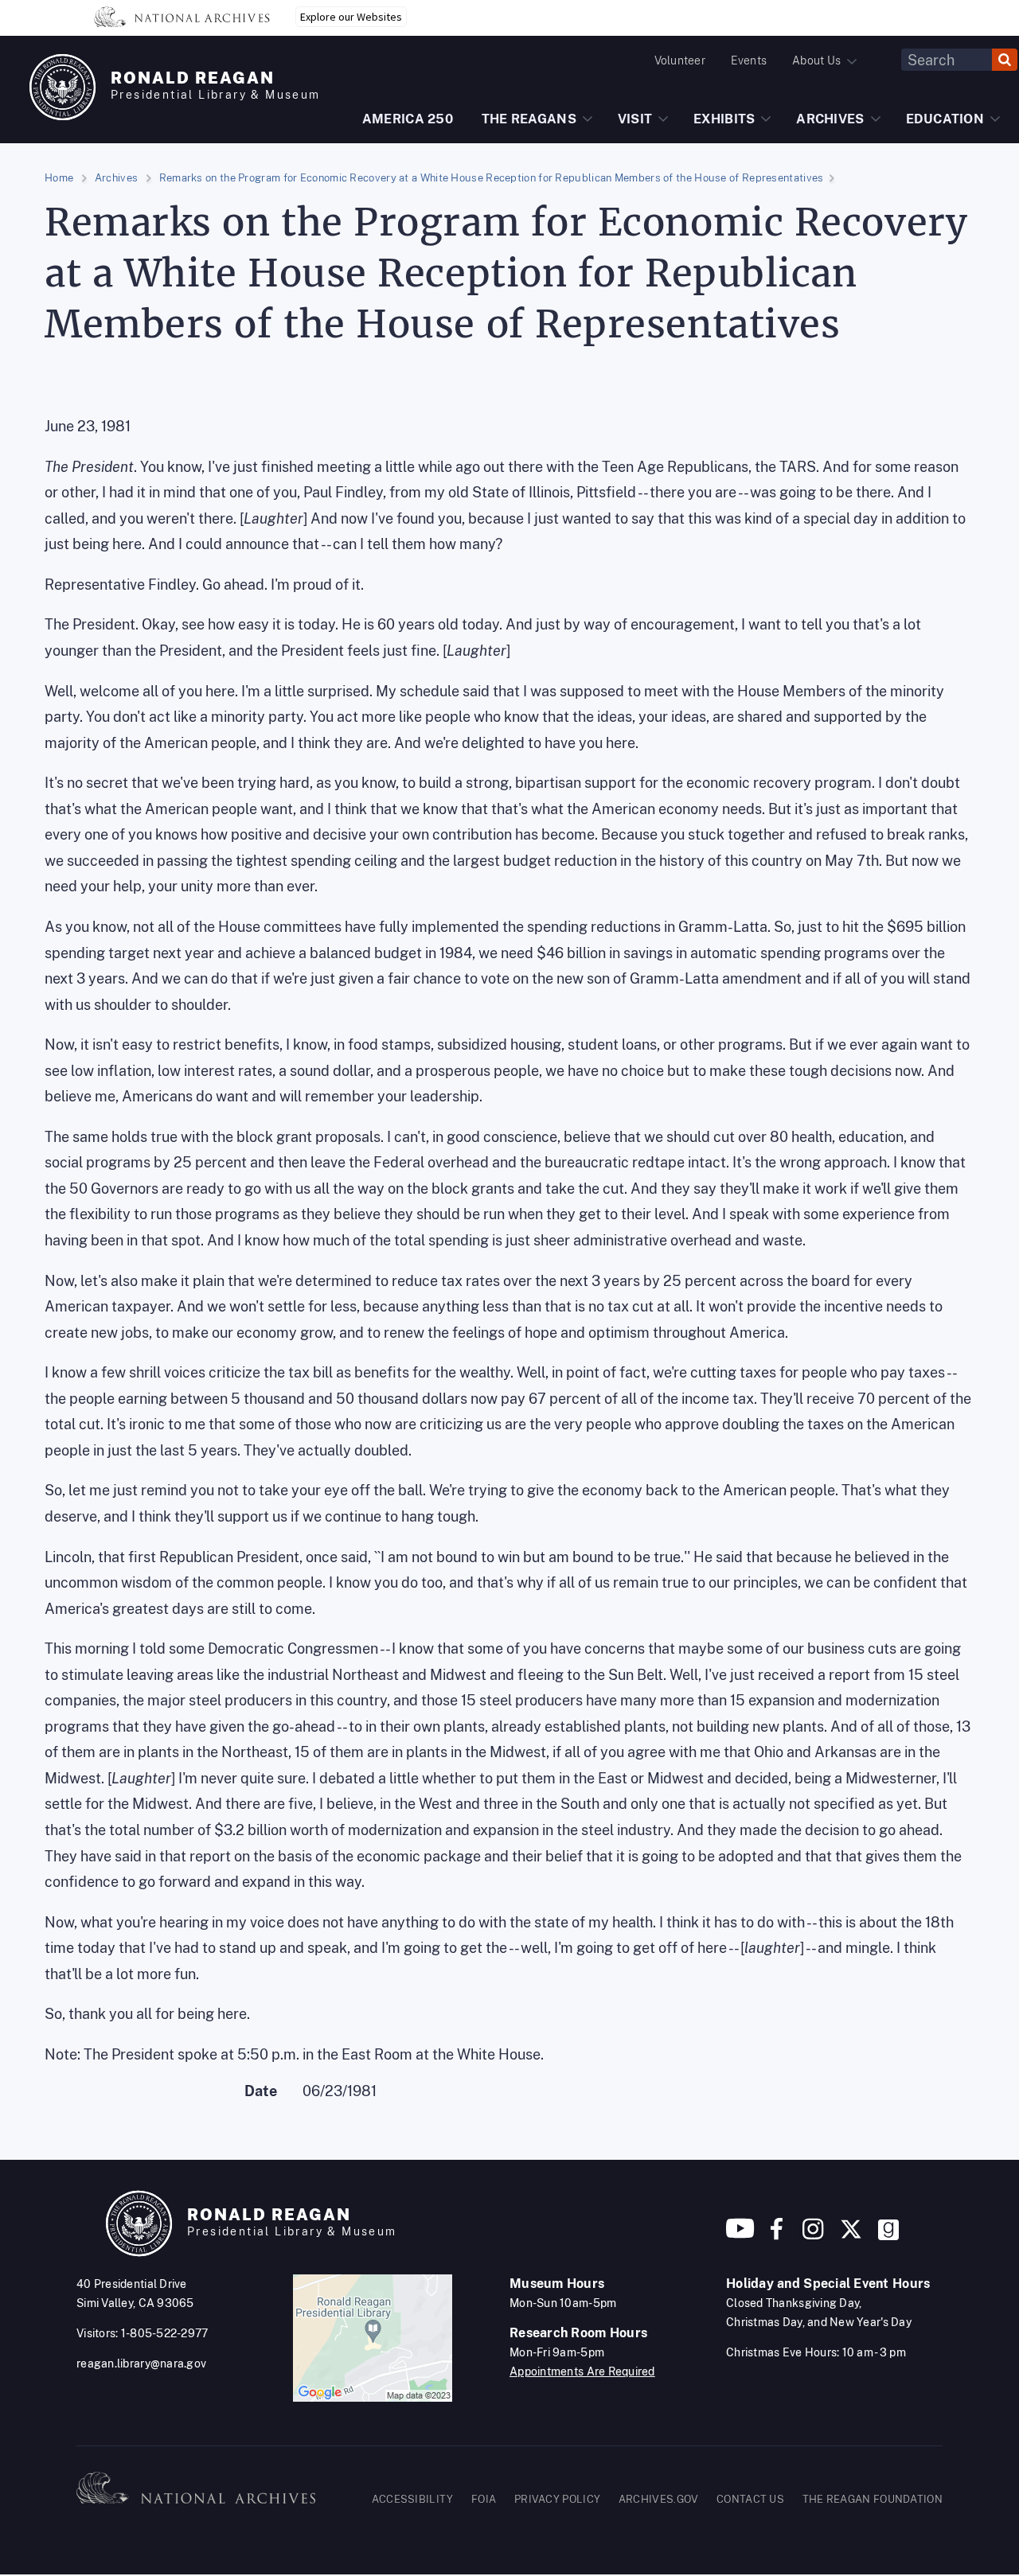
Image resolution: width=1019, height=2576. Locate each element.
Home (59, 178)
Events (749, 60)
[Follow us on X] (851, 2235)
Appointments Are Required (582, 2371)
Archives (116, 178)
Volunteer (680, 60)
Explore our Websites (351, 17)
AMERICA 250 (408, 119)
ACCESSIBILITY (413, 2499)
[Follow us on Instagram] (811, 2235)
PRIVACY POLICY (557, 2499)
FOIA (484, 2499)
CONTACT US (750, 2499)
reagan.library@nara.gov (141, 2364)
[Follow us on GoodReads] (888, 2235)
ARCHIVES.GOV (659, 2499)
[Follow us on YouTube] (740, 2235)
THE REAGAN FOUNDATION (873, 2499)
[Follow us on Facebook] (777, 2235)
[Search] (1005, 60)
